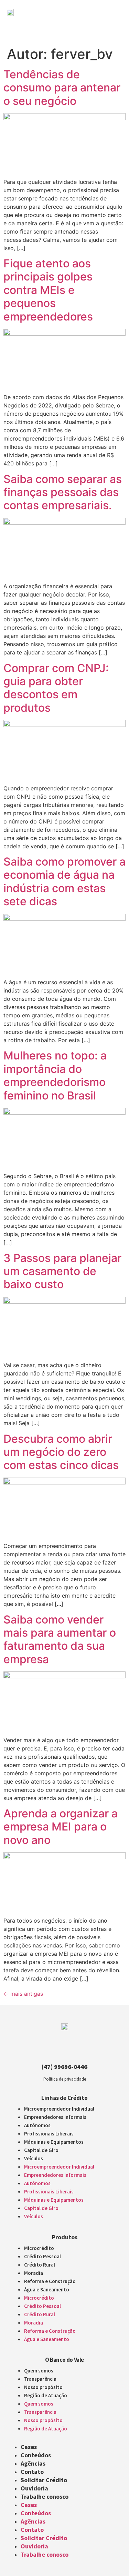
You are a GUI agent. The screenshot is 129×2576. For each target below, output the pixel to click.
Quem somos (39, 2371)
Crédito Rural (40, 2265)
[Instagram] (46, 2050)
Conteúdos (36, 2455)
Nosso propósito (43, 2387)
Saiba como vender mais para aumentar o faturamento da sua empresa (60, 1639)
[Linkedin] (71, 2050)
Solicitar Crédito (44, 2480)
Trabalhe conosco (45, 2496)
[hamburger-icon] (111, 25)
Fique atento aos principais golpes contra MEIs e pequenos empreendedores (48, 290)
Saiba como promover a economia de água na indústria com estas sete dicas (64, 881)
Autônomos (37, 2125)
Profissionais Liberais (49, 2134)
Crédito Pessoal (42, 2256)
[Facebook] (58, 2050)
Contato (32, 2472)
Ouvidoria (34, 2488)
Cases (29, 2447)
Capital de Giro (41, 2150)
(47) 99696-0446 (64, 2067)
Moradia (34, 2273)
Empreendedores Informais (55, 2117)
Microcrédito (39, 2248)
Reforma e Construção (50, 2281)
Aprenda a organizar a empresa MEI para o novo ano (61, 1827)
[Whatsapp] (83, 2050)
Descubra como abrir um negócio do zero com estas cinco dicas (61, 1452)
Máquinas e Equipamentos (54, 2142)
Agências (33, 2463)
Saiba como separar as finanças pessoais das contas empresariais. (63, 492)
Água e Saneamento (47, 2289)
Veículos (34, 2158)
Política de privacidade (65, 2079)
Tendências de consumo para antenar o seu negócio (62, 88)
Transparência (40, 2379)
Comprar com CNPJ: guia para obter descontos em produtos (56, 688)
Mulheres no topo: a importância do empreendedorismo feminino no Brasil (55, 1075)
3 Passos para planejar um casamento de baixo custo (62, 1271)
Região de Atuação (46, 2395)
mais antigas (23, 1994)
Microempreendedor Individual (59, 2109)
